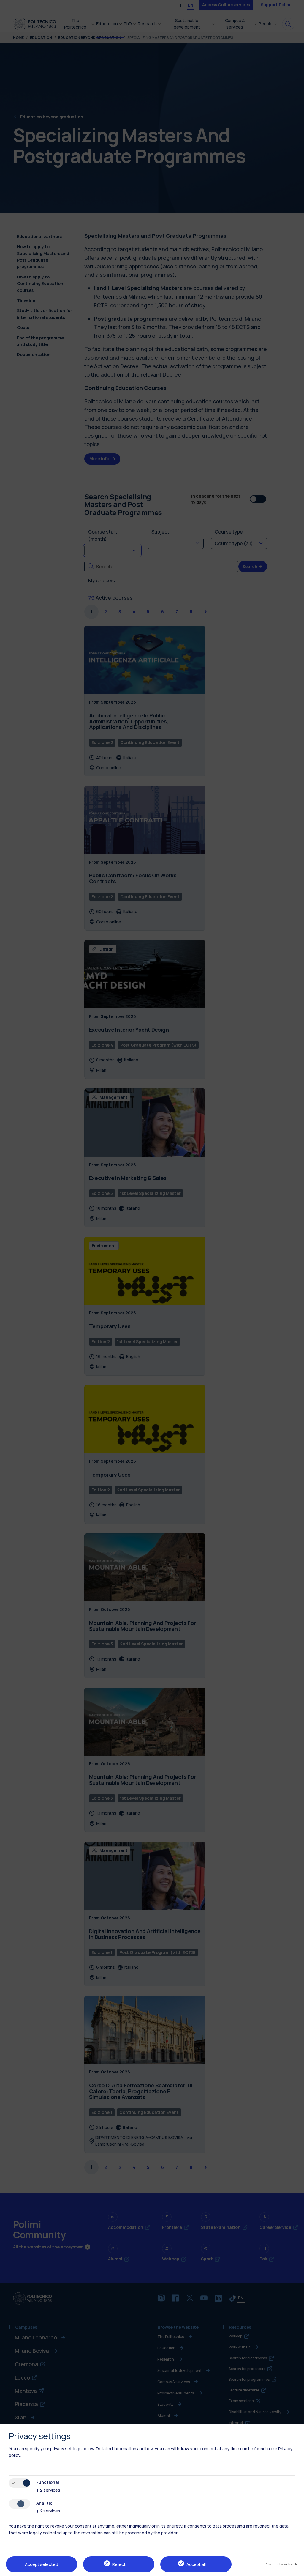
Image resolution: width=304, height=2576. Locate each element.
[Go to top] (296, 2569)
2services (48, 2490)
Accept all (196, 2564)
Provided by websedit (281, 2564)
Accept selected (42, 2564)
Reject (119, 2564)
